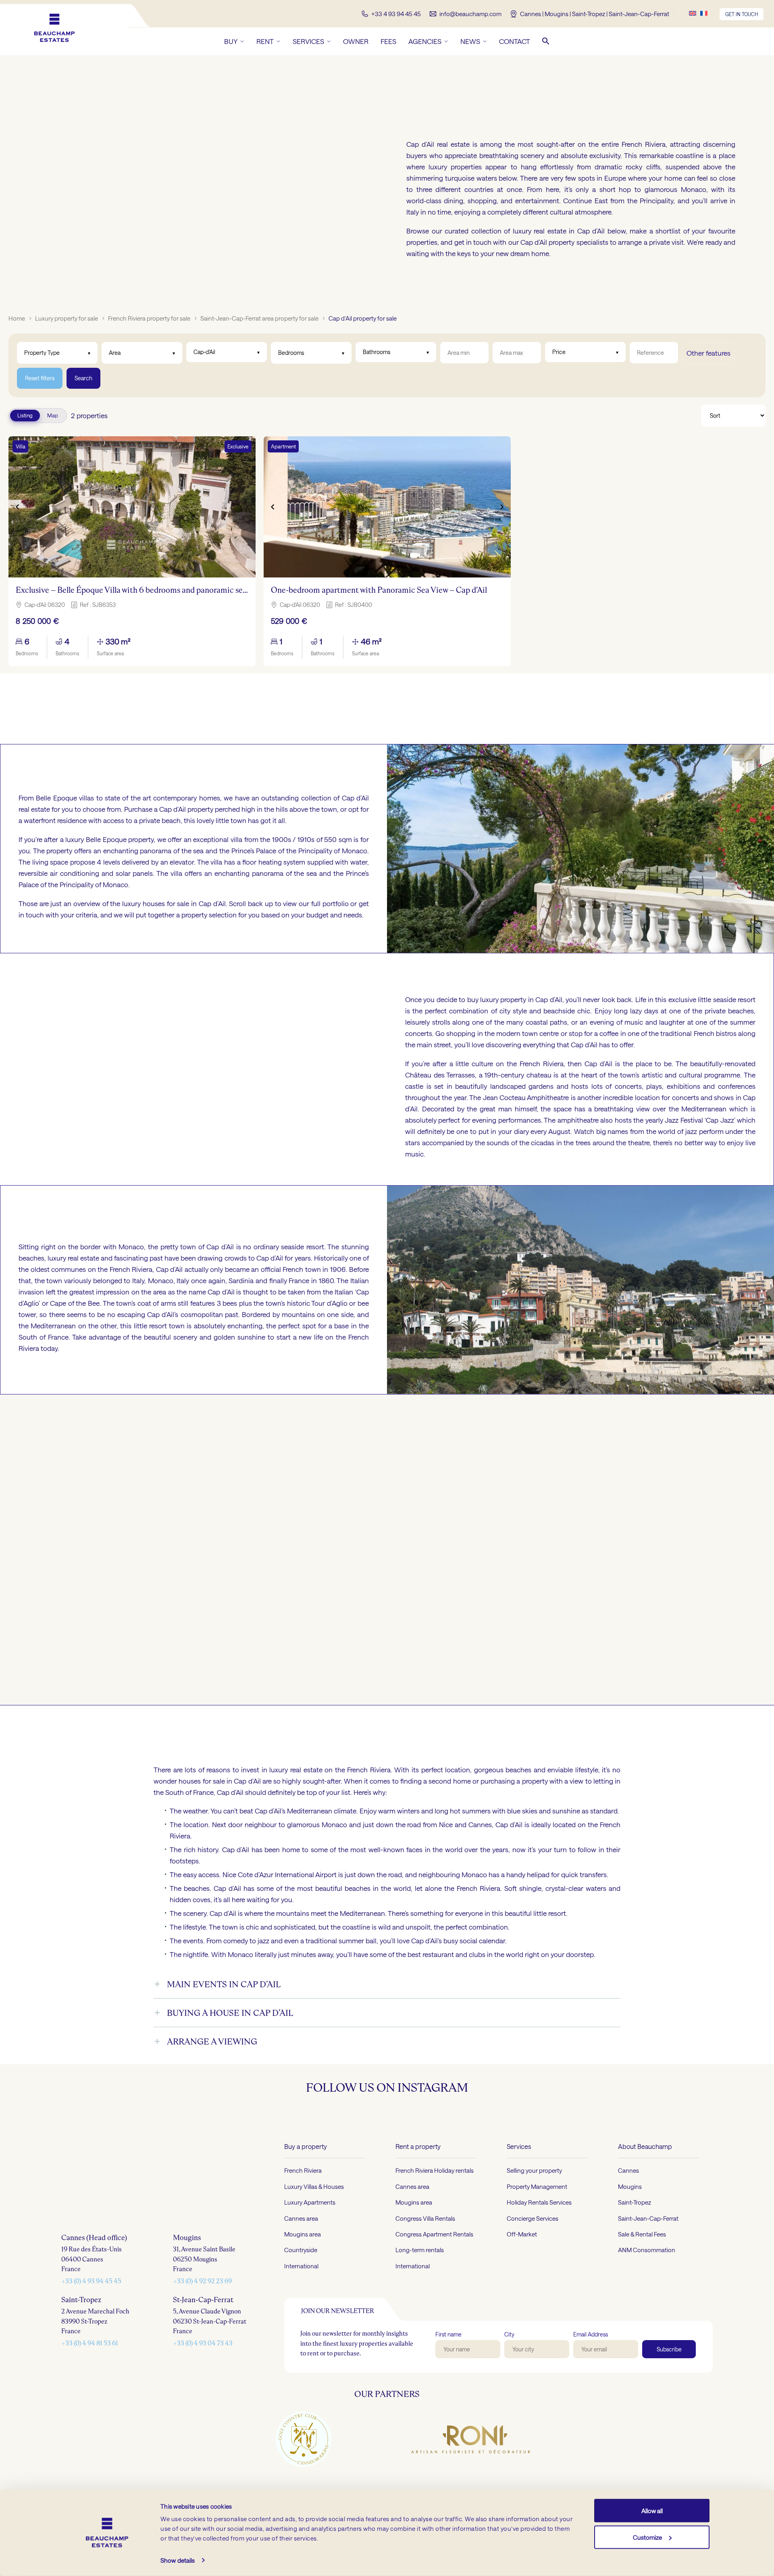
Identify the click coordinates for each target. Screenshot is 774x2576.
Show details (178, 2560)
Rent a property (418, 2406)
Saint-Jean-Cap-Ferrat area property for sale (259, 318)
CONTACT (515, 41)
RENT (265, 41)
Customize (647, 2537)
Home (17, 318)
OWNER (356, 41)
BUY (231, 41)
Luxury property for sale (67, 318)
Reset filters (40, 378)
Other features (708, 353)
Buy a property (306, 2406)
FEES (388, 41)
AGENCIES (425, 41)
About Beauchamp (645, 2406)
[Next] (247, 507)
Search (83, 378)
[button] (546, 41)
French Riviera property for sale (149, 318)
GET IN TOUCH (742, 14)
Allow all (652, 2511)
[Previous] (18, 507)
